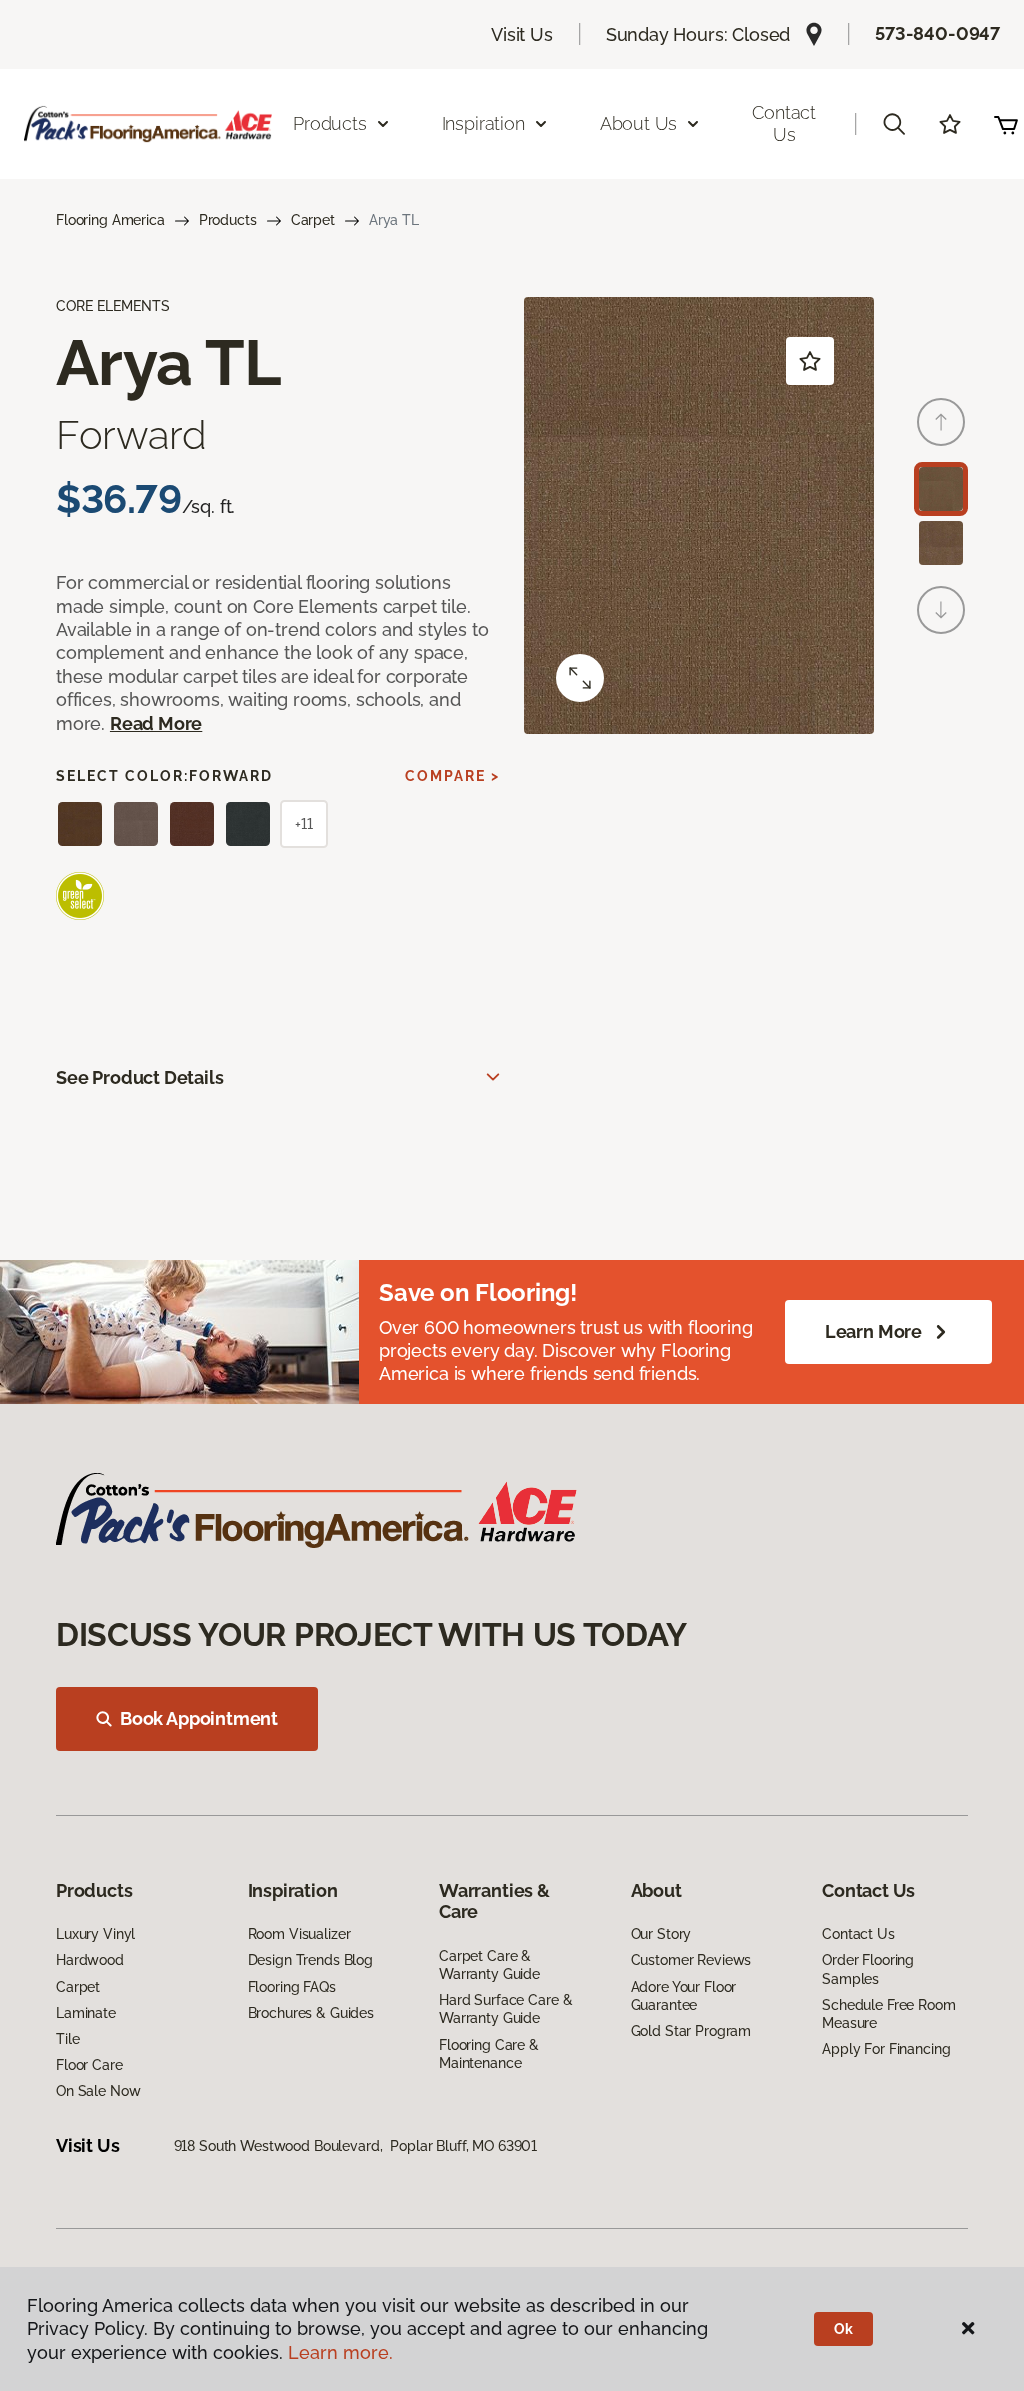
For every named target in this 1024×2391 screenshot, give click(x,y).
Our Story (661, 1934)
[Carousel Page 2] (941, 543)
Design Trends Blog (310, 1960)
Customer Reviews (691, 1960)
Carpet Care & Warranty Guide (489, 1965)
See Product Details (140, 1077)
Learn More (873, 1331)
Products (228, 220)
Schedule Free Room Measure (888, 2014)
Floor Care (89, 2065)
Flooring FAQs (292, 1987)
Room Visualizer (299, 1934)
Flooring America (110, 220)
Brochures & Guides (311, 2013)
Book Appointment (199, 1718)
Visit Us (522, 34)
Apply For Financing (886, 2049)
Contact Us (784, 123)
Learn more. (340, 2352)
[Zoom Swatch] (580, 678)
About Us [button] (639, 123)
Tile (67, 2039)
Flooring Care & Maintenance (489, 2054)
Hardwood (90, 1960)
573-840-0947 (937, 33)
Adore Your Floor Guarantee (684, 1996)
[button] (894, 124)
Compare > (452, 776)
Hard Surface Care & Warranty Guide (505, 2009)
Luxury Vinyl (95, 1934)
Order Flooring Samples (868, 1969)
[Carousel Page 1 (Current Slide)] (941, 489)
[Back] (941, 422)
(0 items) (1006, 124)
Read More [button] (156, 723)
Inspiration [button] (483, 123)
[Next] (941, 610)
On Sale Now (98, 2091)
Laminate (86, 2013)
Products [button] (330, 123)
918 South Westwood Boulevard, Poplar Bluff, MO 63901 (356, 2146)
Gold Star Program (691, 2031)
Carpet (313, 220)
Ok (843, 2329)
